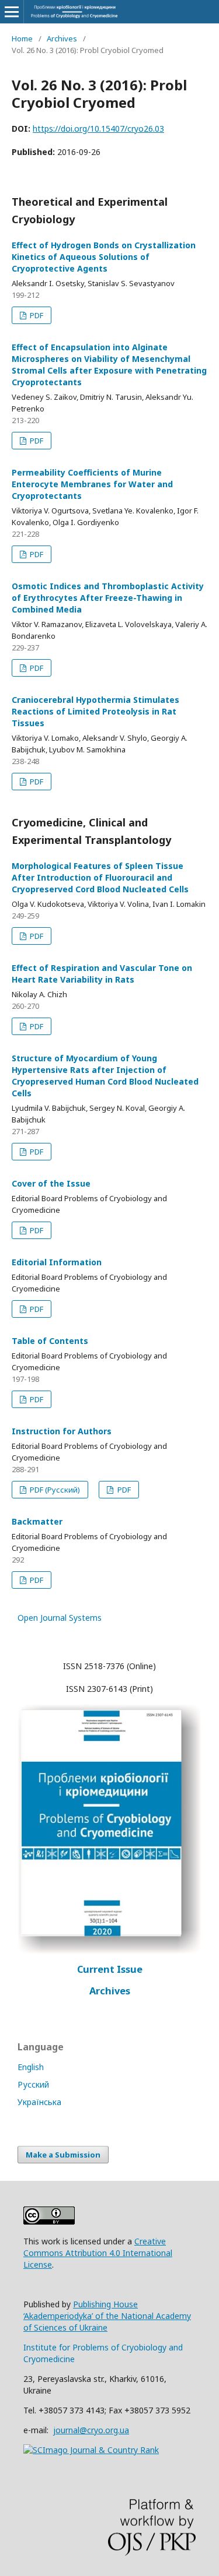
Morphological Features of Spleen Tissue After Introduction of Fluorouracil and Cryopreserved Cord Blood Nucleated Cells (100, 877)
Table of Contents (50, 1341)
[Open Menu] (12, 12)
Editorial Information (57, 1262)
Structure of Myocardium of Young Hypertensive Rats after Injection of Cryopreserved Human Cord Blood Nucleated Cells (105, 1076)
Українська (39, 2102)
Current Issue (110, 1969)
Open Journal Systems (60, 1618)
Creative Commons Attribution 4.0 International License (98, 2253)
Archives (62, 38)
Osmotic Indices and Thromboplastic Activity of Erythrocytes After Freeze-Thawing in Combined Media (108, 598)
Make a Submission (63, 2155)
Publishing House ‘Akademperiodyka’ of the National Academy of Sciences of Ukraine (107, 2316)
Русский (33, 2084)
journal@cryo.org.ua (91, 2430)
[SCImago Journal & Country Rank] (91, 2450)
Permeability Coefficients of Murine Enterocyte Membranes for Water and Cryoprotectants (92, 484)
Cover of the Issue (51, 1183)
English (31, 2067)
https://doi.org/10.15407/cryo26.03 (98, 129)
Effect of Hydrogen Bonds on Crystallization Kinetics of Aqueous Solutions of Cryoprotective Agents (104, 257)
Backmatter (37, 1521)
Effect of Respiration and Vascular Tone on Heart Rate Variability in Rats (102, 974)
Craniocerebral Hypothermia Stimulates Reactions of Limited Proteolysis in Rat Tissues (95, 711)
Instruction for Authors (62, 1431)
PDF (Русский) (54, 1490)
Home (22, 38)
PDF (36, 315)
